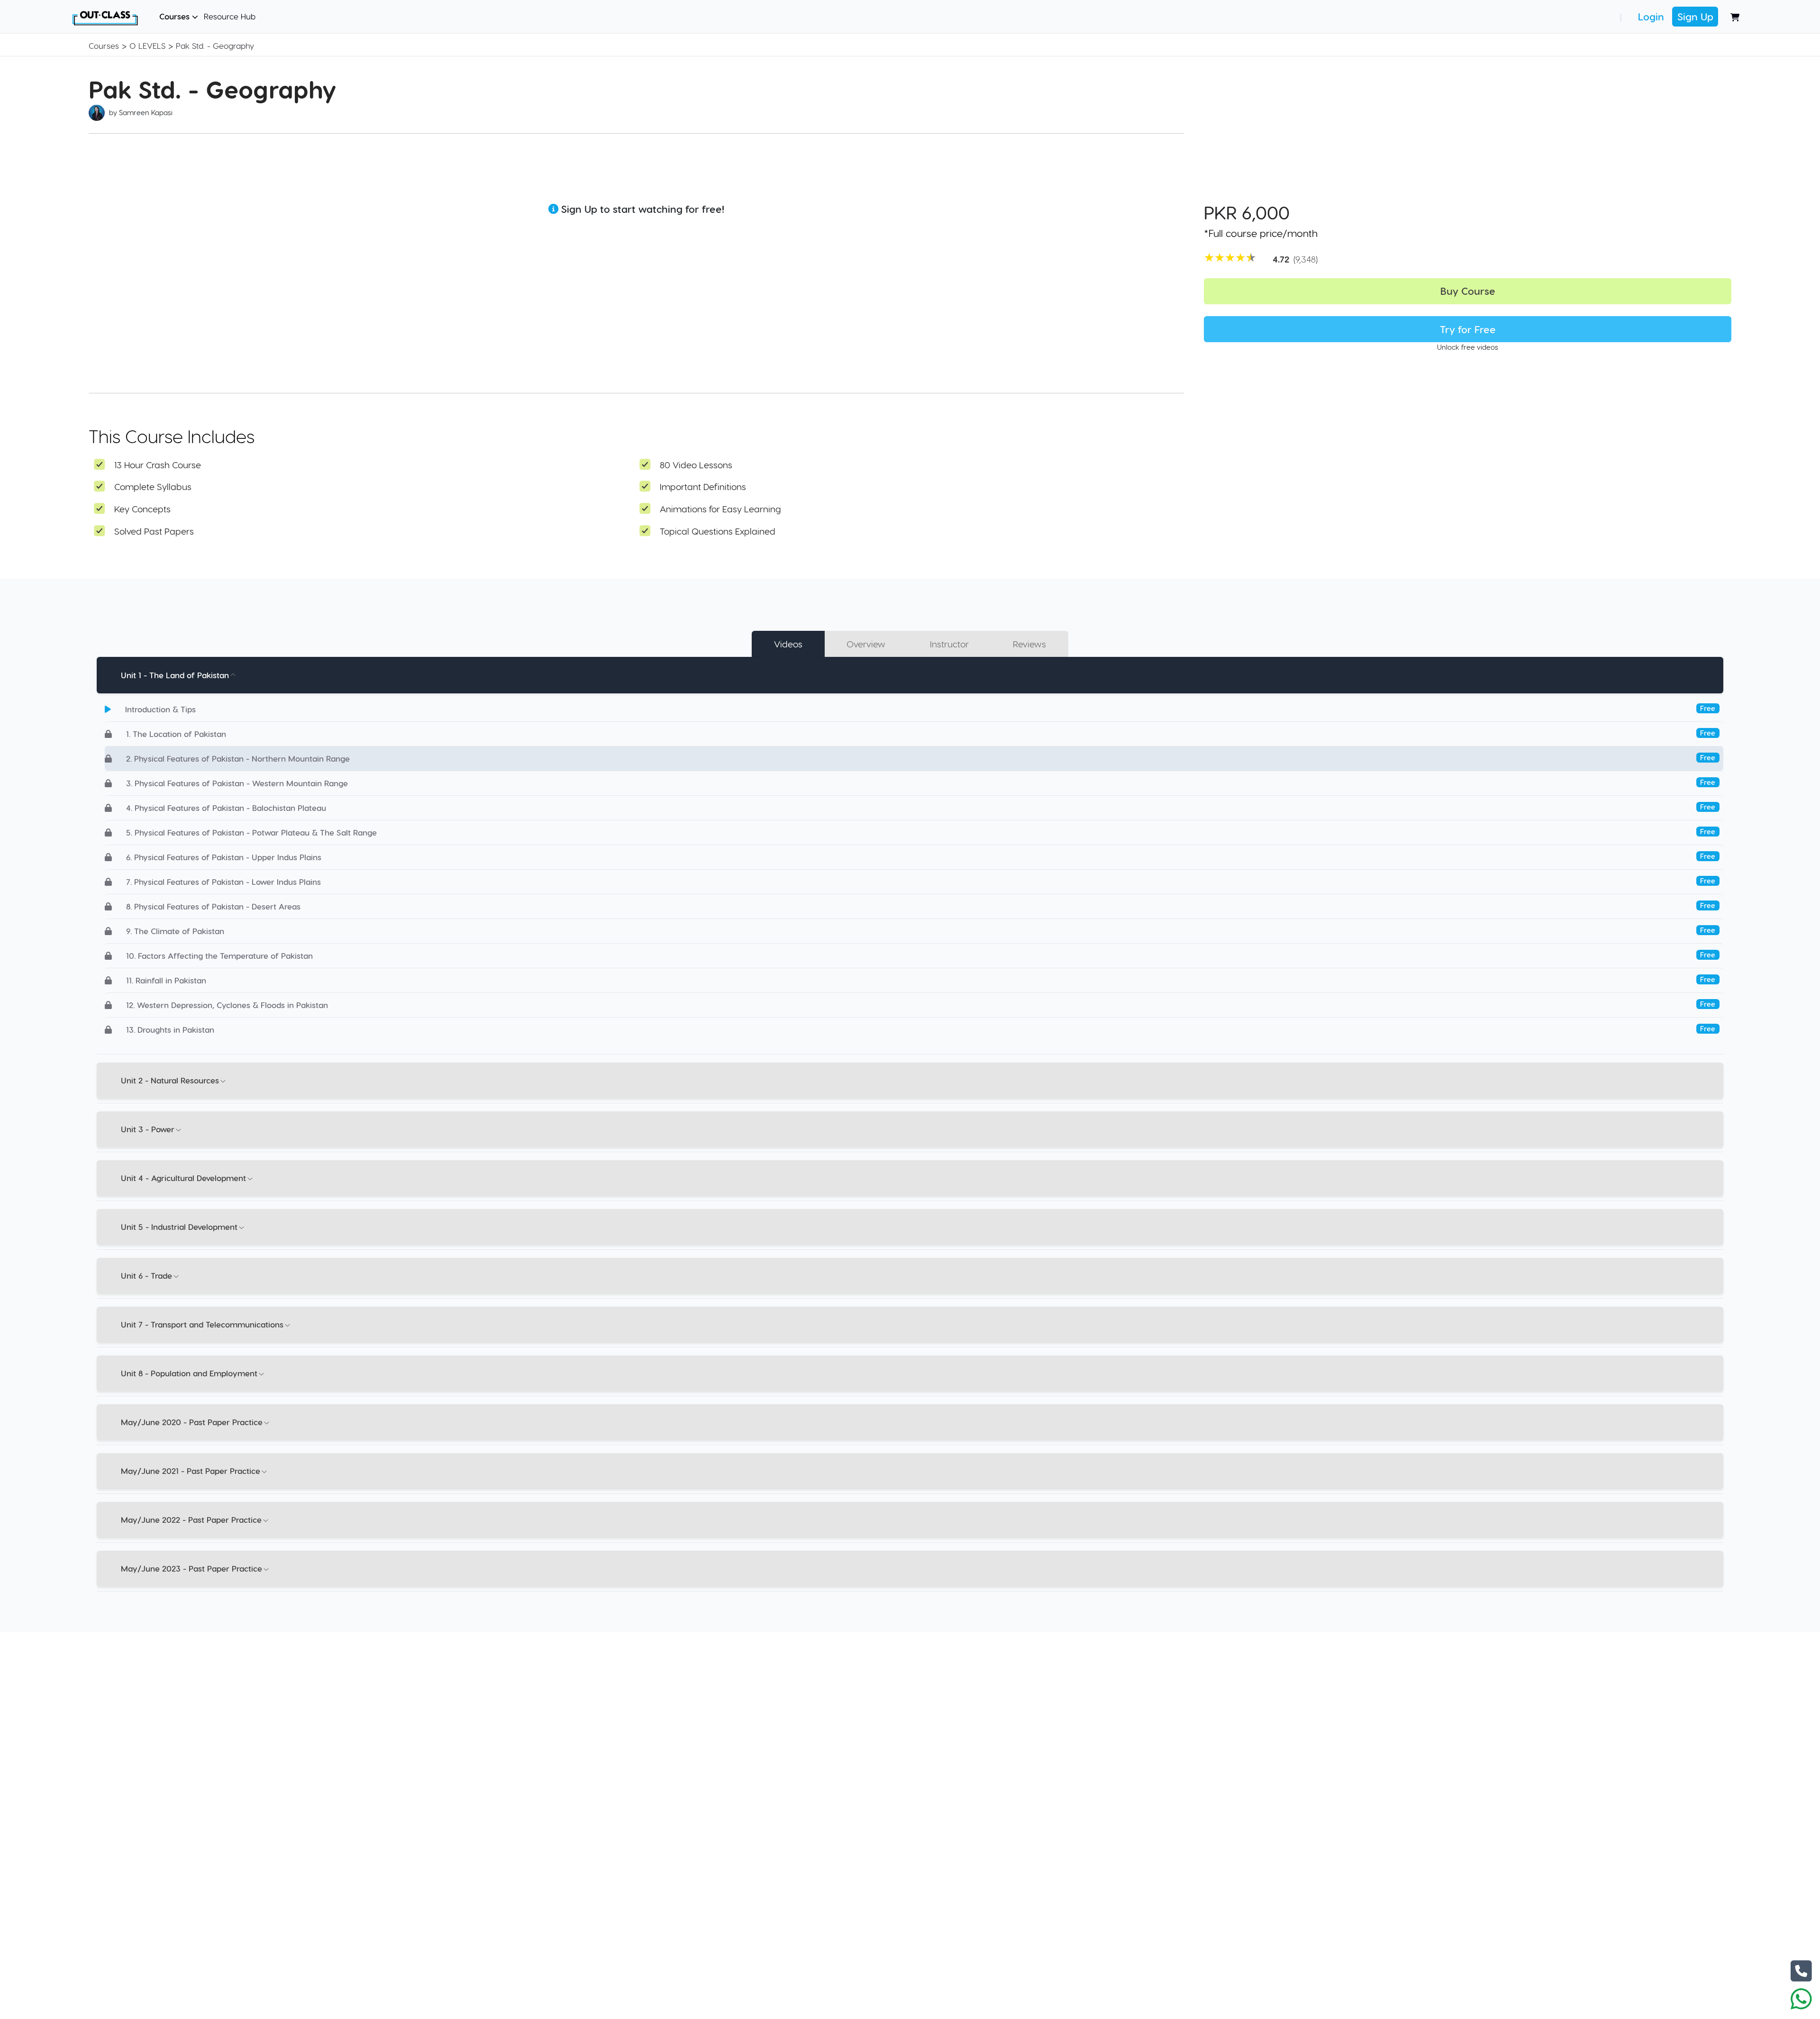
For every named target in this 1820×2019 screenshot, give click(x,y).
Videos (788, 644)
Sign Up (1695, 16)
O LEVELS (147, 45)
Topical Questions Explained (718, 531)
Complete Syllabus (153, 487)
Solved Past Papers (154, 531)
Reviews (1029, 644)
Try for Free (1468, 329)
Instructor (949, 644)
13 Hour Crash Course (158, 465)
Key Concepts (142, 509)
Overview (866, 644)
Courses (176, 16)
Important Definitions (703, 487)
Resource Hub (230, 16)
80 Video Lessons (696, 465)
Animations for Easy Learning (720, 509)
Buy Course (1468, 291)
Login (1651, 16)
